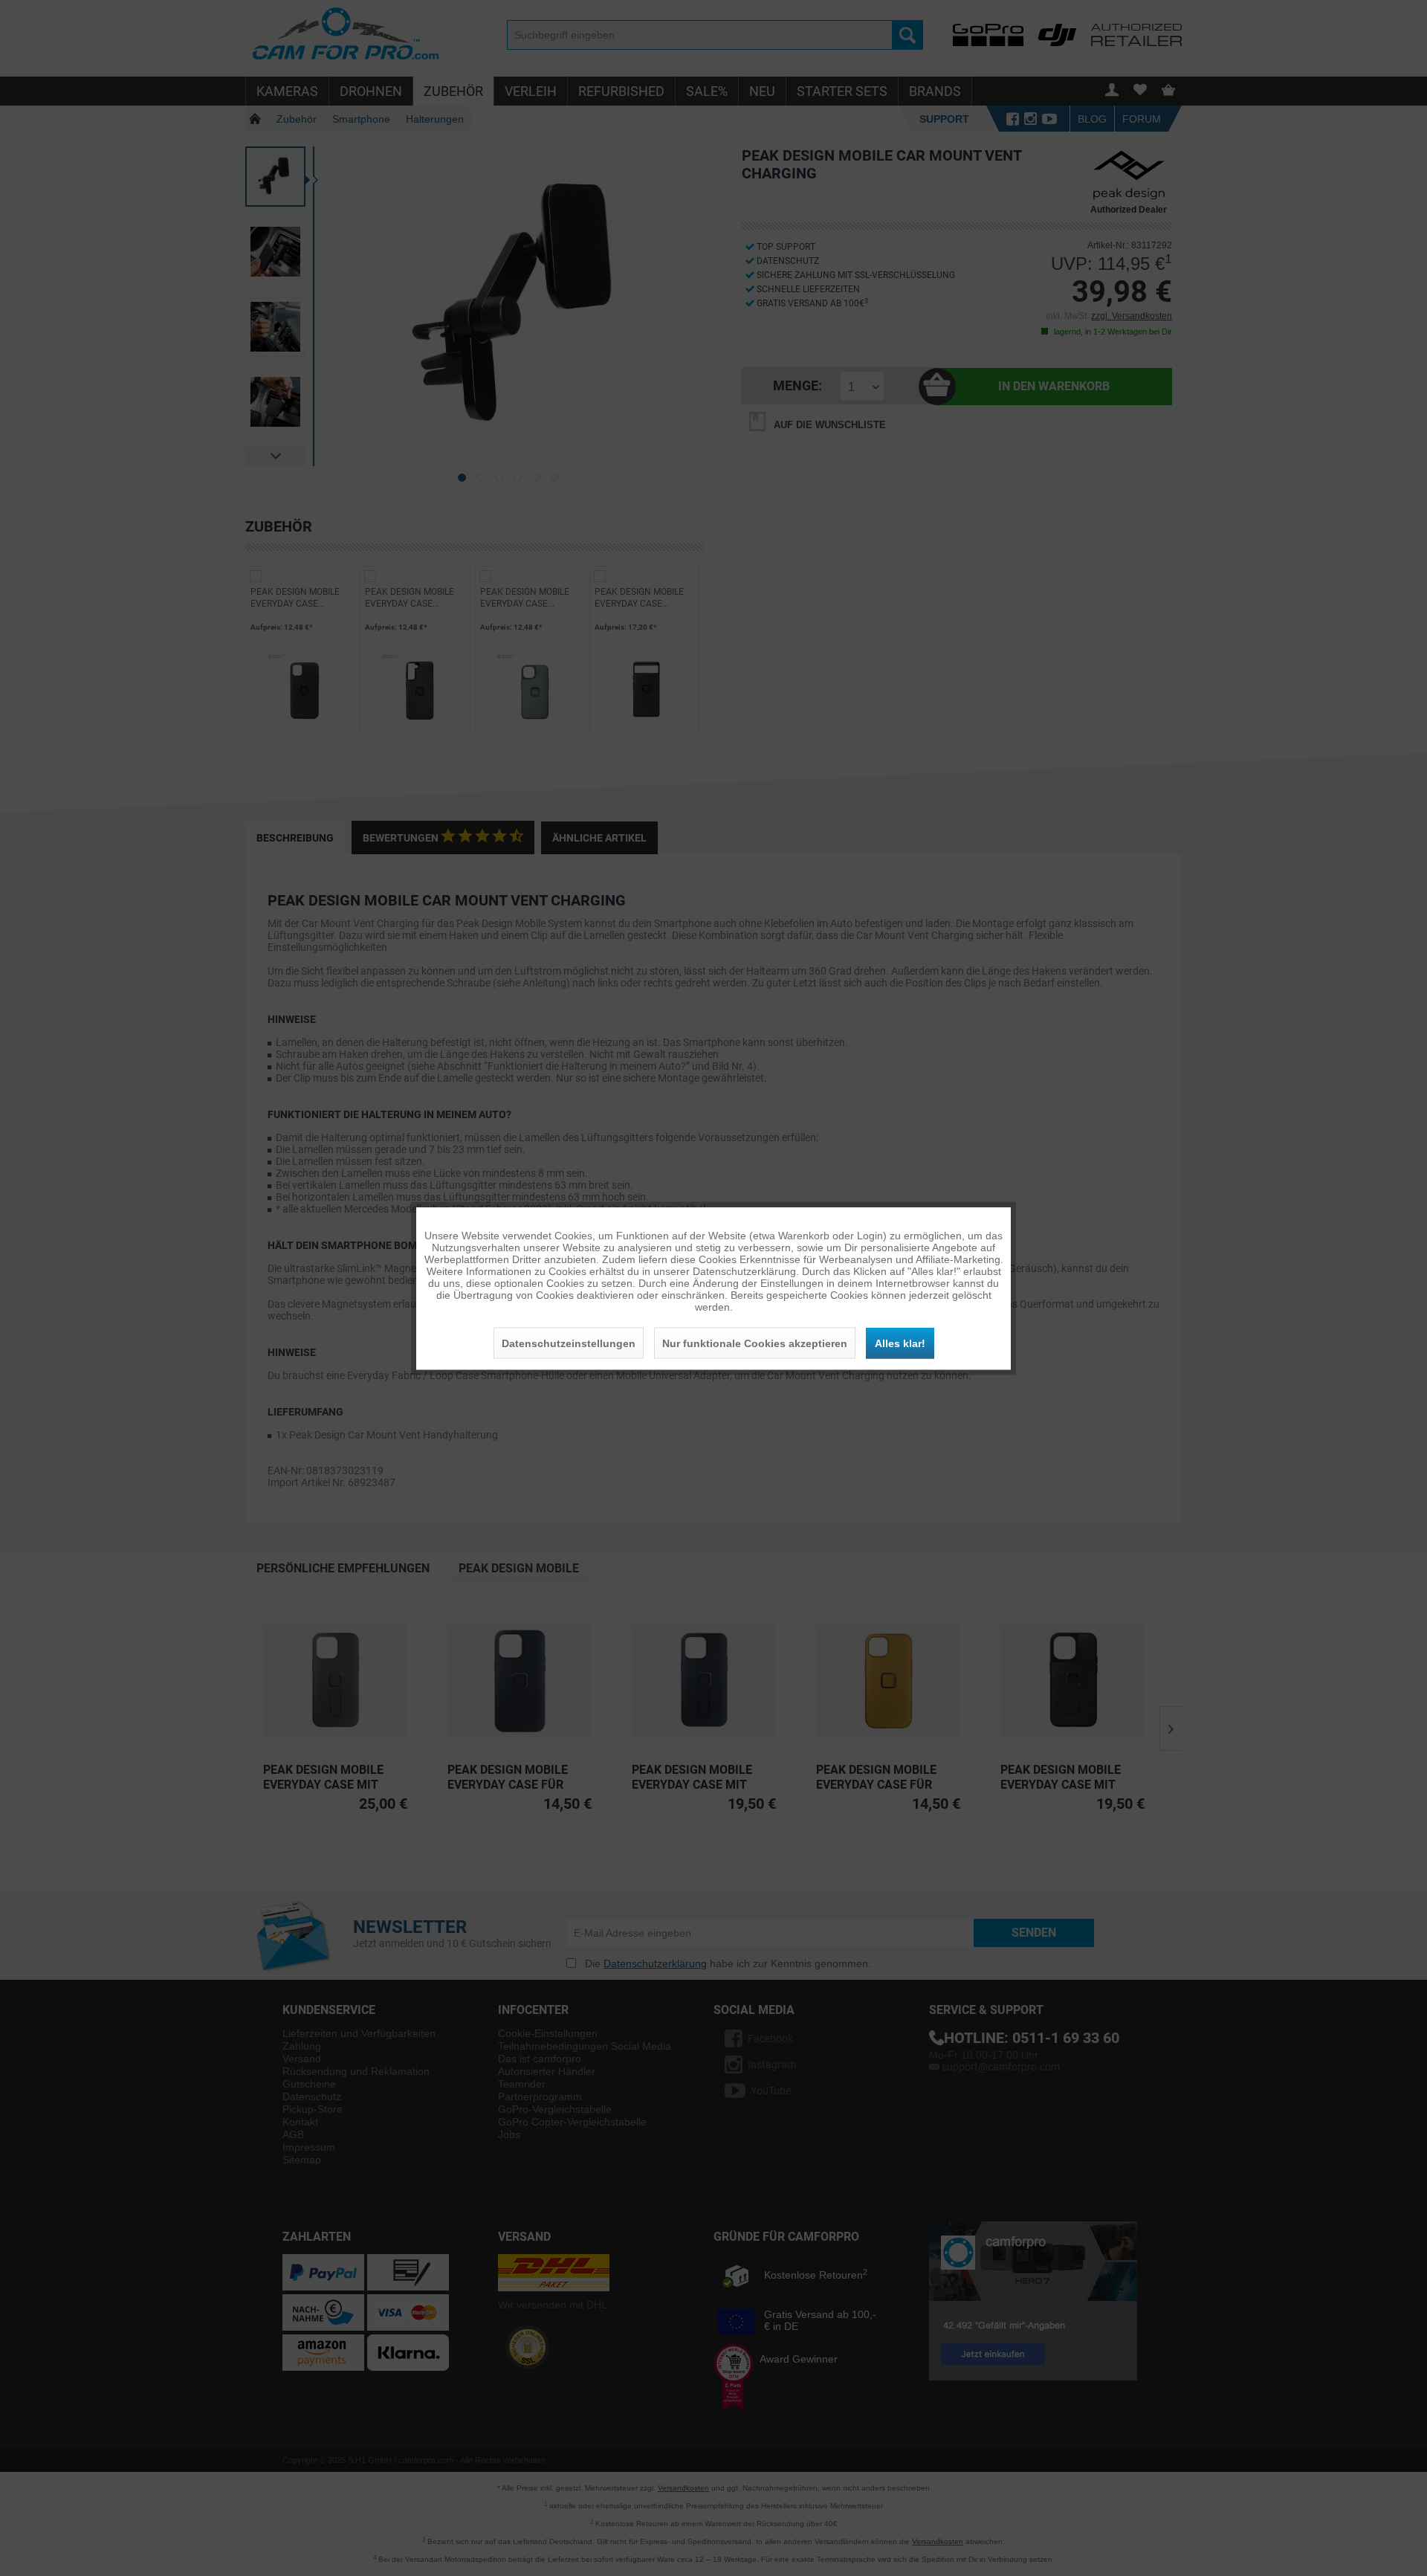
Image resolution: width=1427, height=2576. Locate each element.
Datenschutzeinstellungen (569, 1343)
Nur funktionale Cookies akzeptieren (755, 1343)
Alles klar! (900, 1343)
